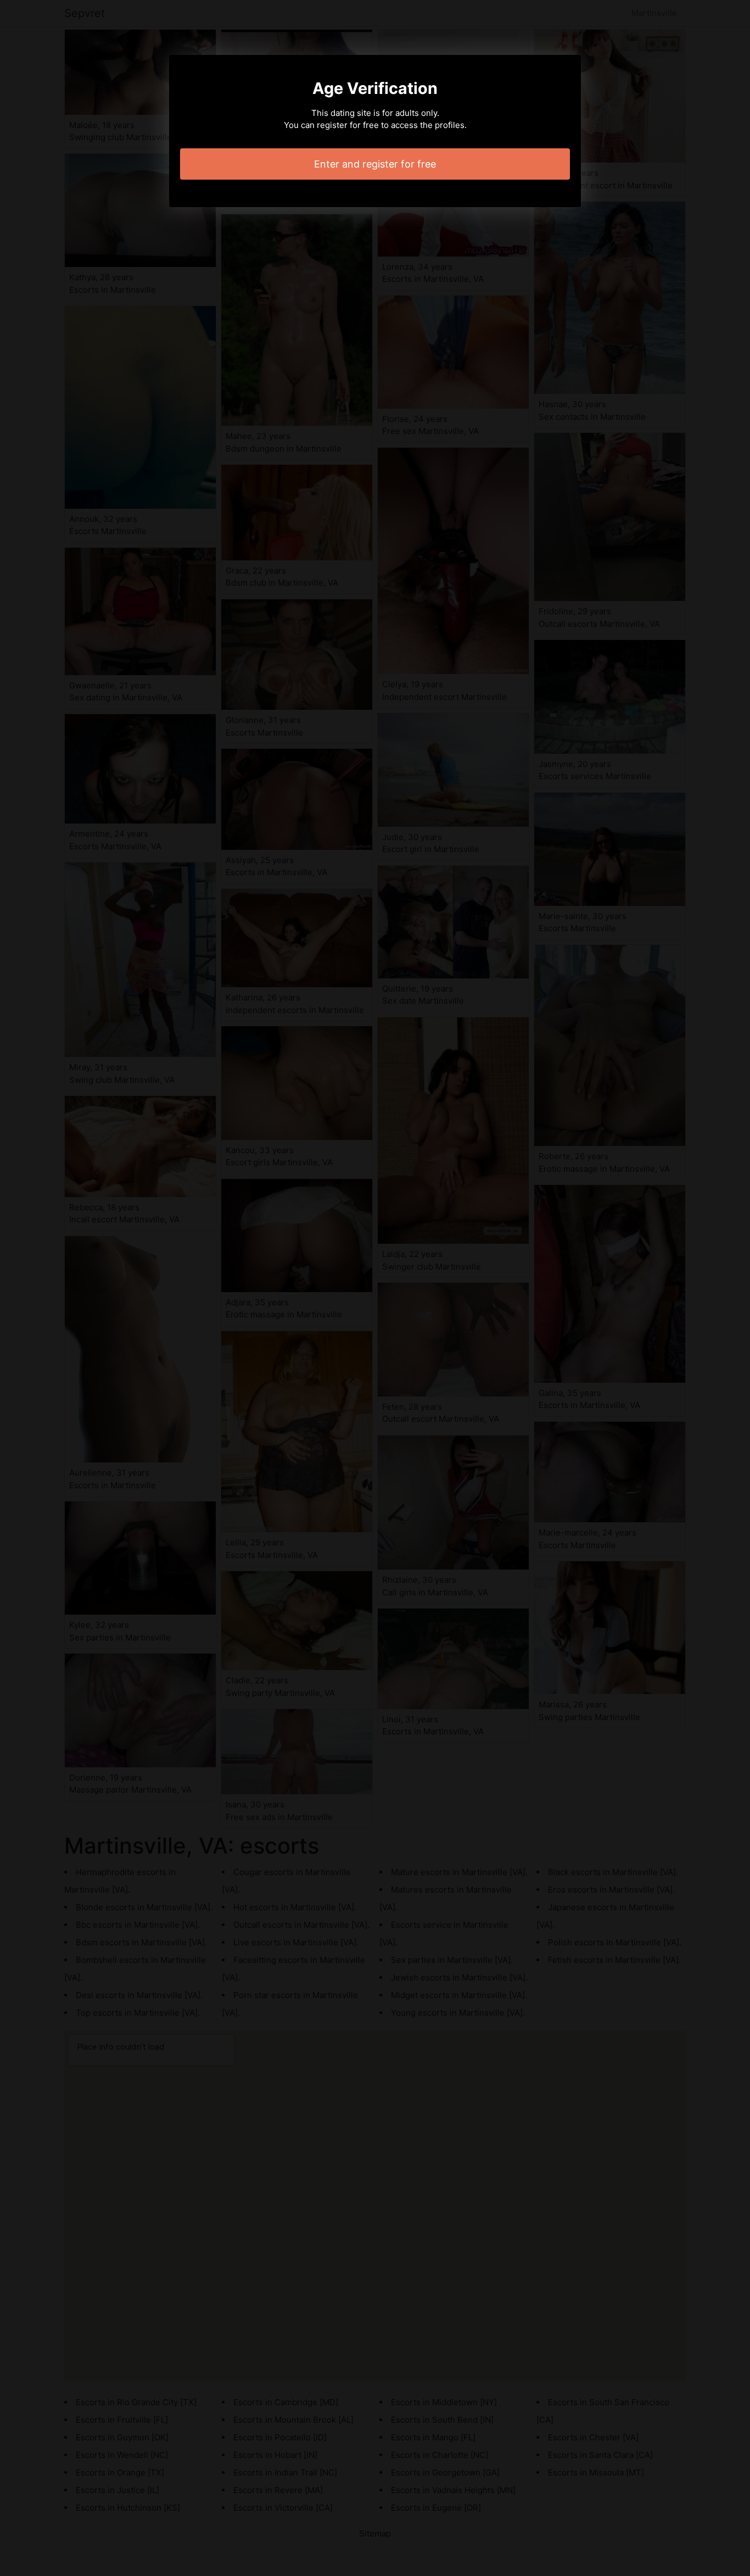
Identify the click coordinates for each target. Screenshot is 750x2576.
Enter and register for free (375, 164)
